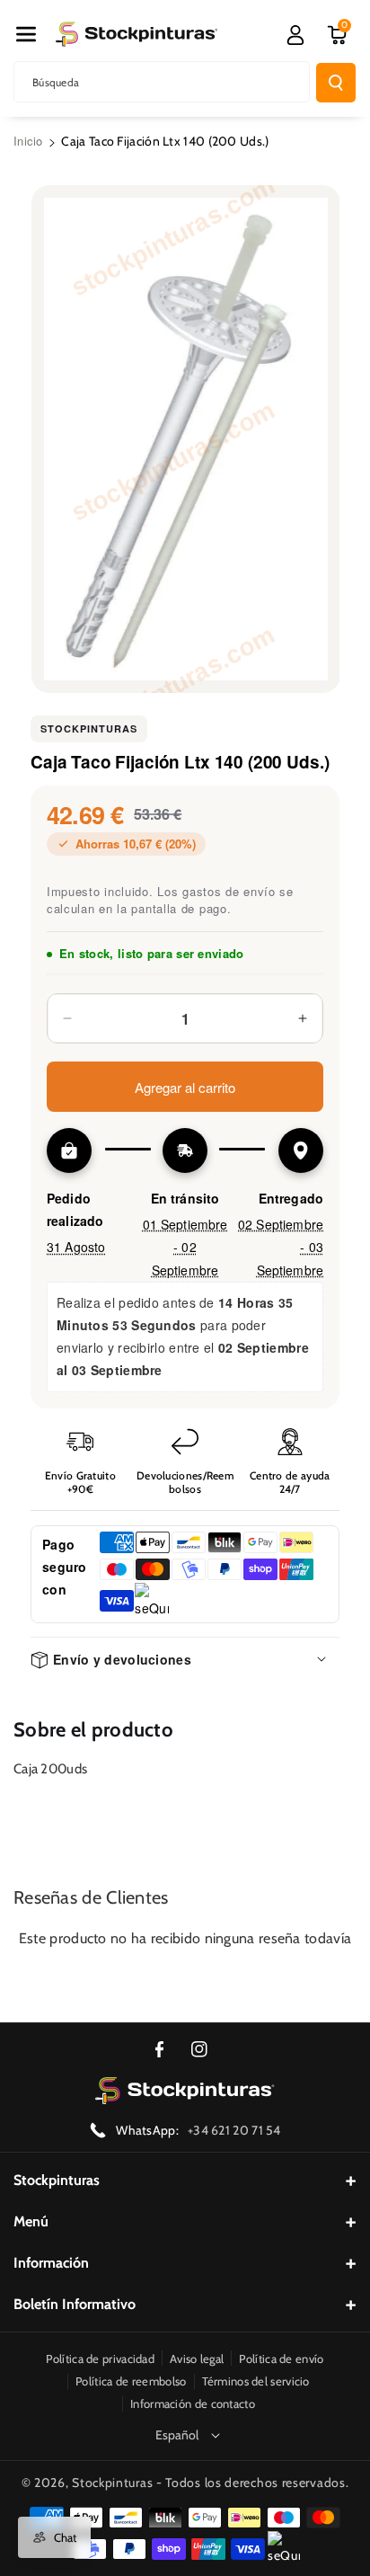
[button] (26, 34)
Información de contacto (193, 2403)
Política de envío (281, 2358)
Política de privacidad (100, 2358)
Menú (31, 2221)
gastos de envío (229, 891)
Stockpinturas (89, 728)
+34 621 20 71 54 (234, 2130)
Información (51, 2263)
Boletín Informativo (75, 2304)
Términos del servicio (256, 2381)
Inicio (28, 141)
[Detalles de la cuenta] (295, 35)
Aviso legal (197, 2358)
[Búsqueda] (336, 83)
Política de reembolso (131, 2381)
